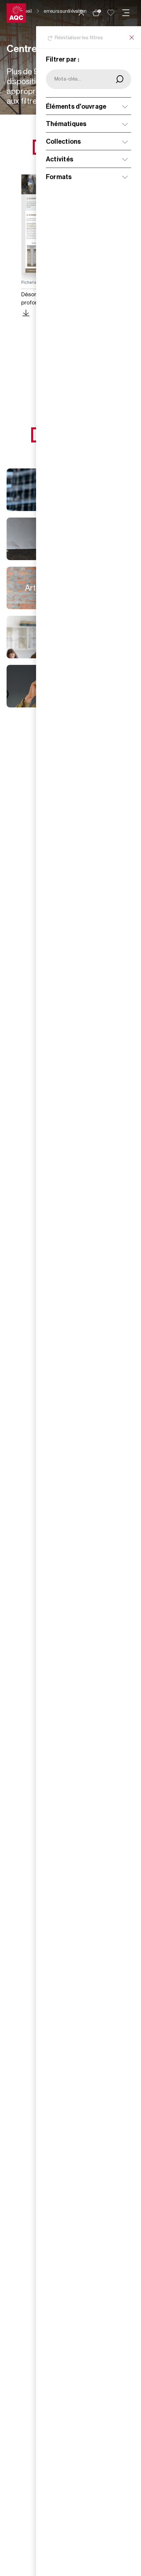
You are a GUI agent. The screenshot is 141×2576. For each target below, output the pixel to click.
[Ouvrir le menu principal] (126, 13)
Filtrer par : (63, 60)
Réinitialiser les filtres (79, 38)
